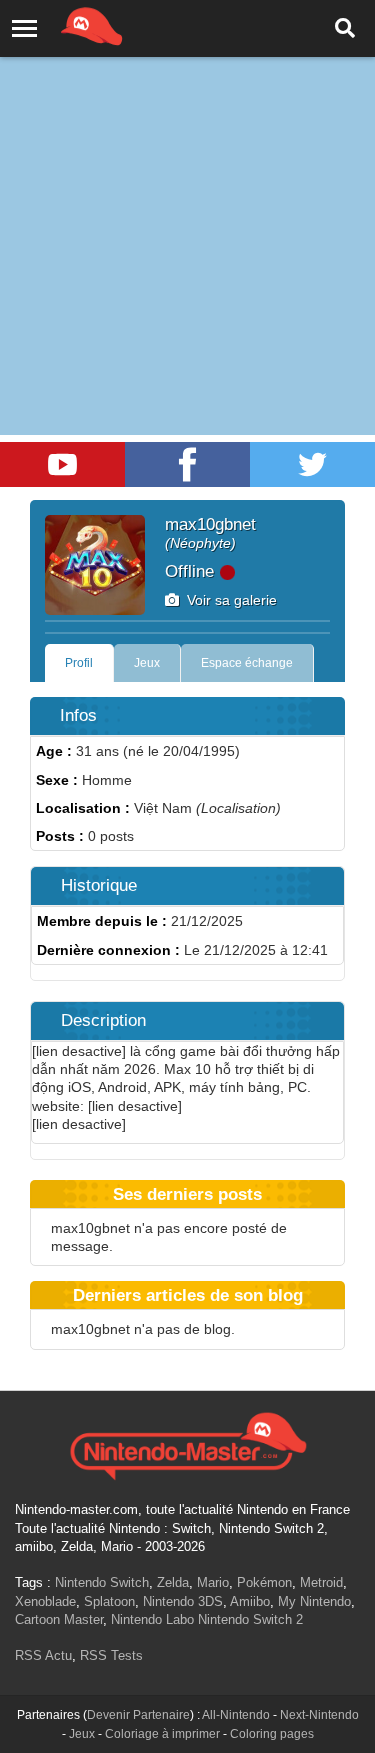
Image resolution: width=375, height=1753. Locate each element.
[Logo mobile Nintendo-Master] (64, 25)
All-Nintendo (236, 1715)
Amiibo (250, 1601)
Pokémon (264, 1582)
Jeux (147, 663)
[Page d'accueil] (187, 1444)
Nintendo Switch (102, 1582)
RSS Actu (43, 1655)
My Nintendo (314, 1601)
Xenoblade (45, 1601)
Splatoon (109, 1601)
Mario (213, 1582)
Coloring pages (272, 1734)
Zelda (173, 1582)
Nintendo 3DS (183, 1601)
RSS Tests (111, 1655)
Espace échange (247, 663)
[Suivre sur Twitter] (312, 464)
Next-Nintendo (319, 1715)
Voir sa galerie (228, 600)
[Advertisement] (187, 197)
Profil (79, 663)
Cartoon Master (59, 1619)
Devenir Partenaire (138, 1715)
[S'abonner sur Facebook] (187, 464)
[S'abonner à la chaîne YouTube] (62, 464)
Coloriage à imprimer (162, 1734)
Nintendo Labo (152, 1619)
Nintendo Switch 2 (250, 1619)
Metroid (321, 1582)
